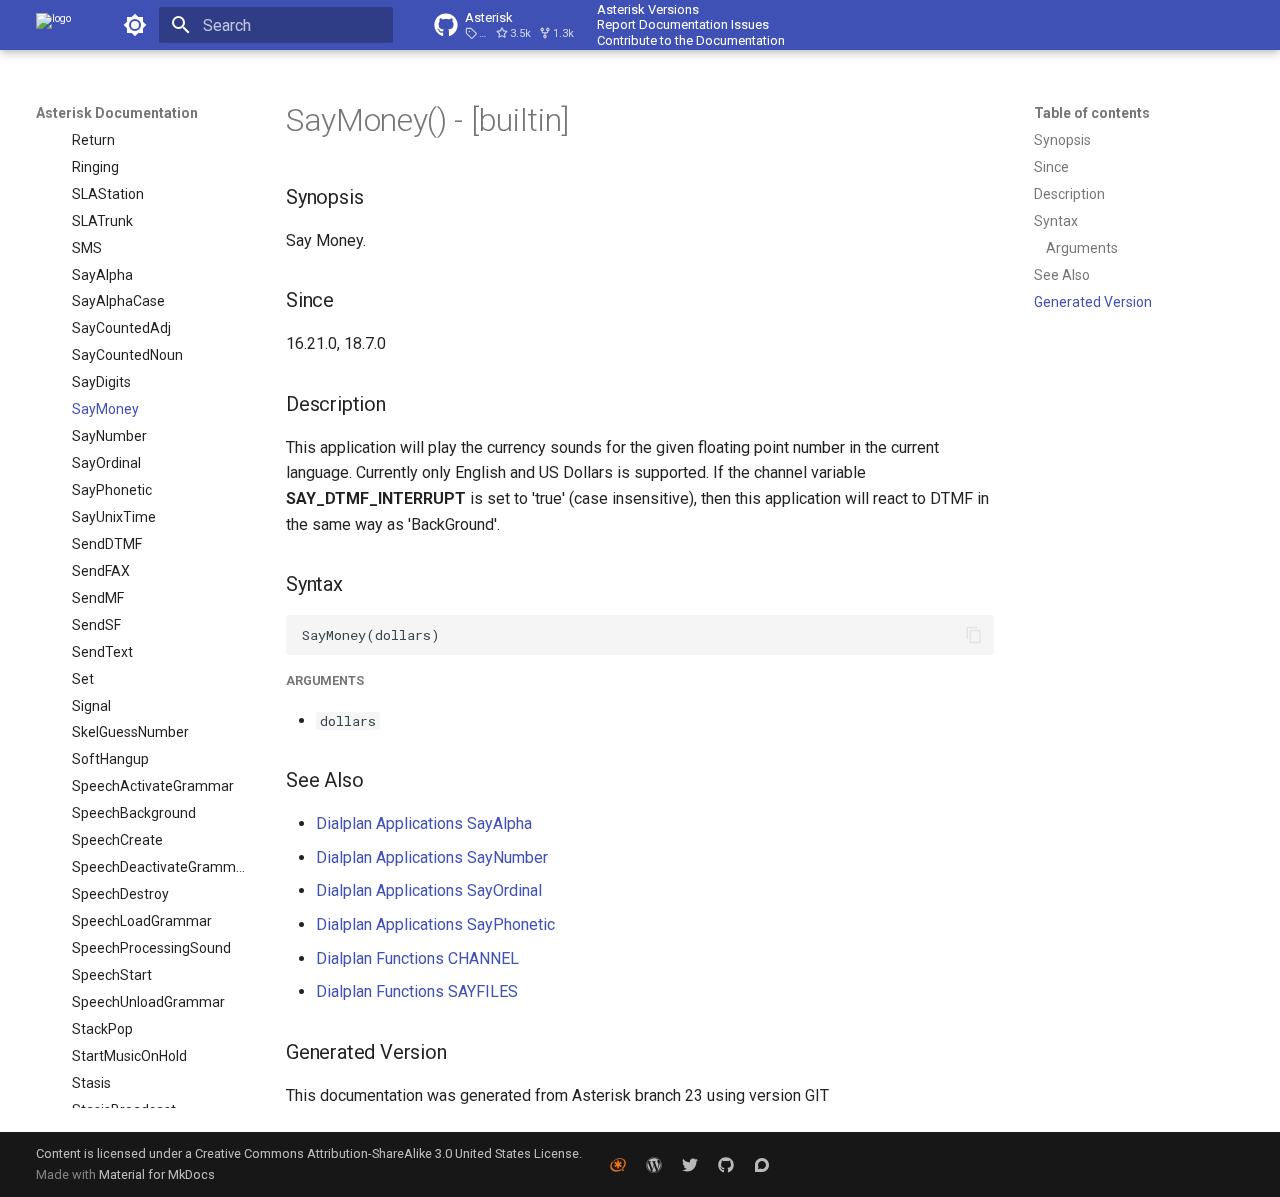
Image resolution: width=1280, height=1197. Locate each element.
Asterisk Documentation (117, 113)
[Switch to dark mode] (135, 25)
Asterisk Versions (648, 9)
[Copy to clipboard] (974, 635)
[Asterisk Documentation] (53, 25)
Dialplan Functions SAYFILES (417, 991)
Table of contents (1092, 113)
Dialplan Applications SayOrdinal (429, 890)
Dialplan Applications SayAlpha (424, 823)
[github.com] (726, 1164)
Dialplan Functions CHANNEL (417, 958)
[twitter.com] (690, 1164)
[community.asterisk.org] (762, 1164)
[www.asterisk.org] (618, 1164)
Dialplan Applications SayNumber (432, 857)
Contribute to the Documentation (691, 40)
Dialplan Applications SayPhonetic (435, 924)
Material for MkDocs (157, 1174)
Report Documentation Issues (683, 24)
